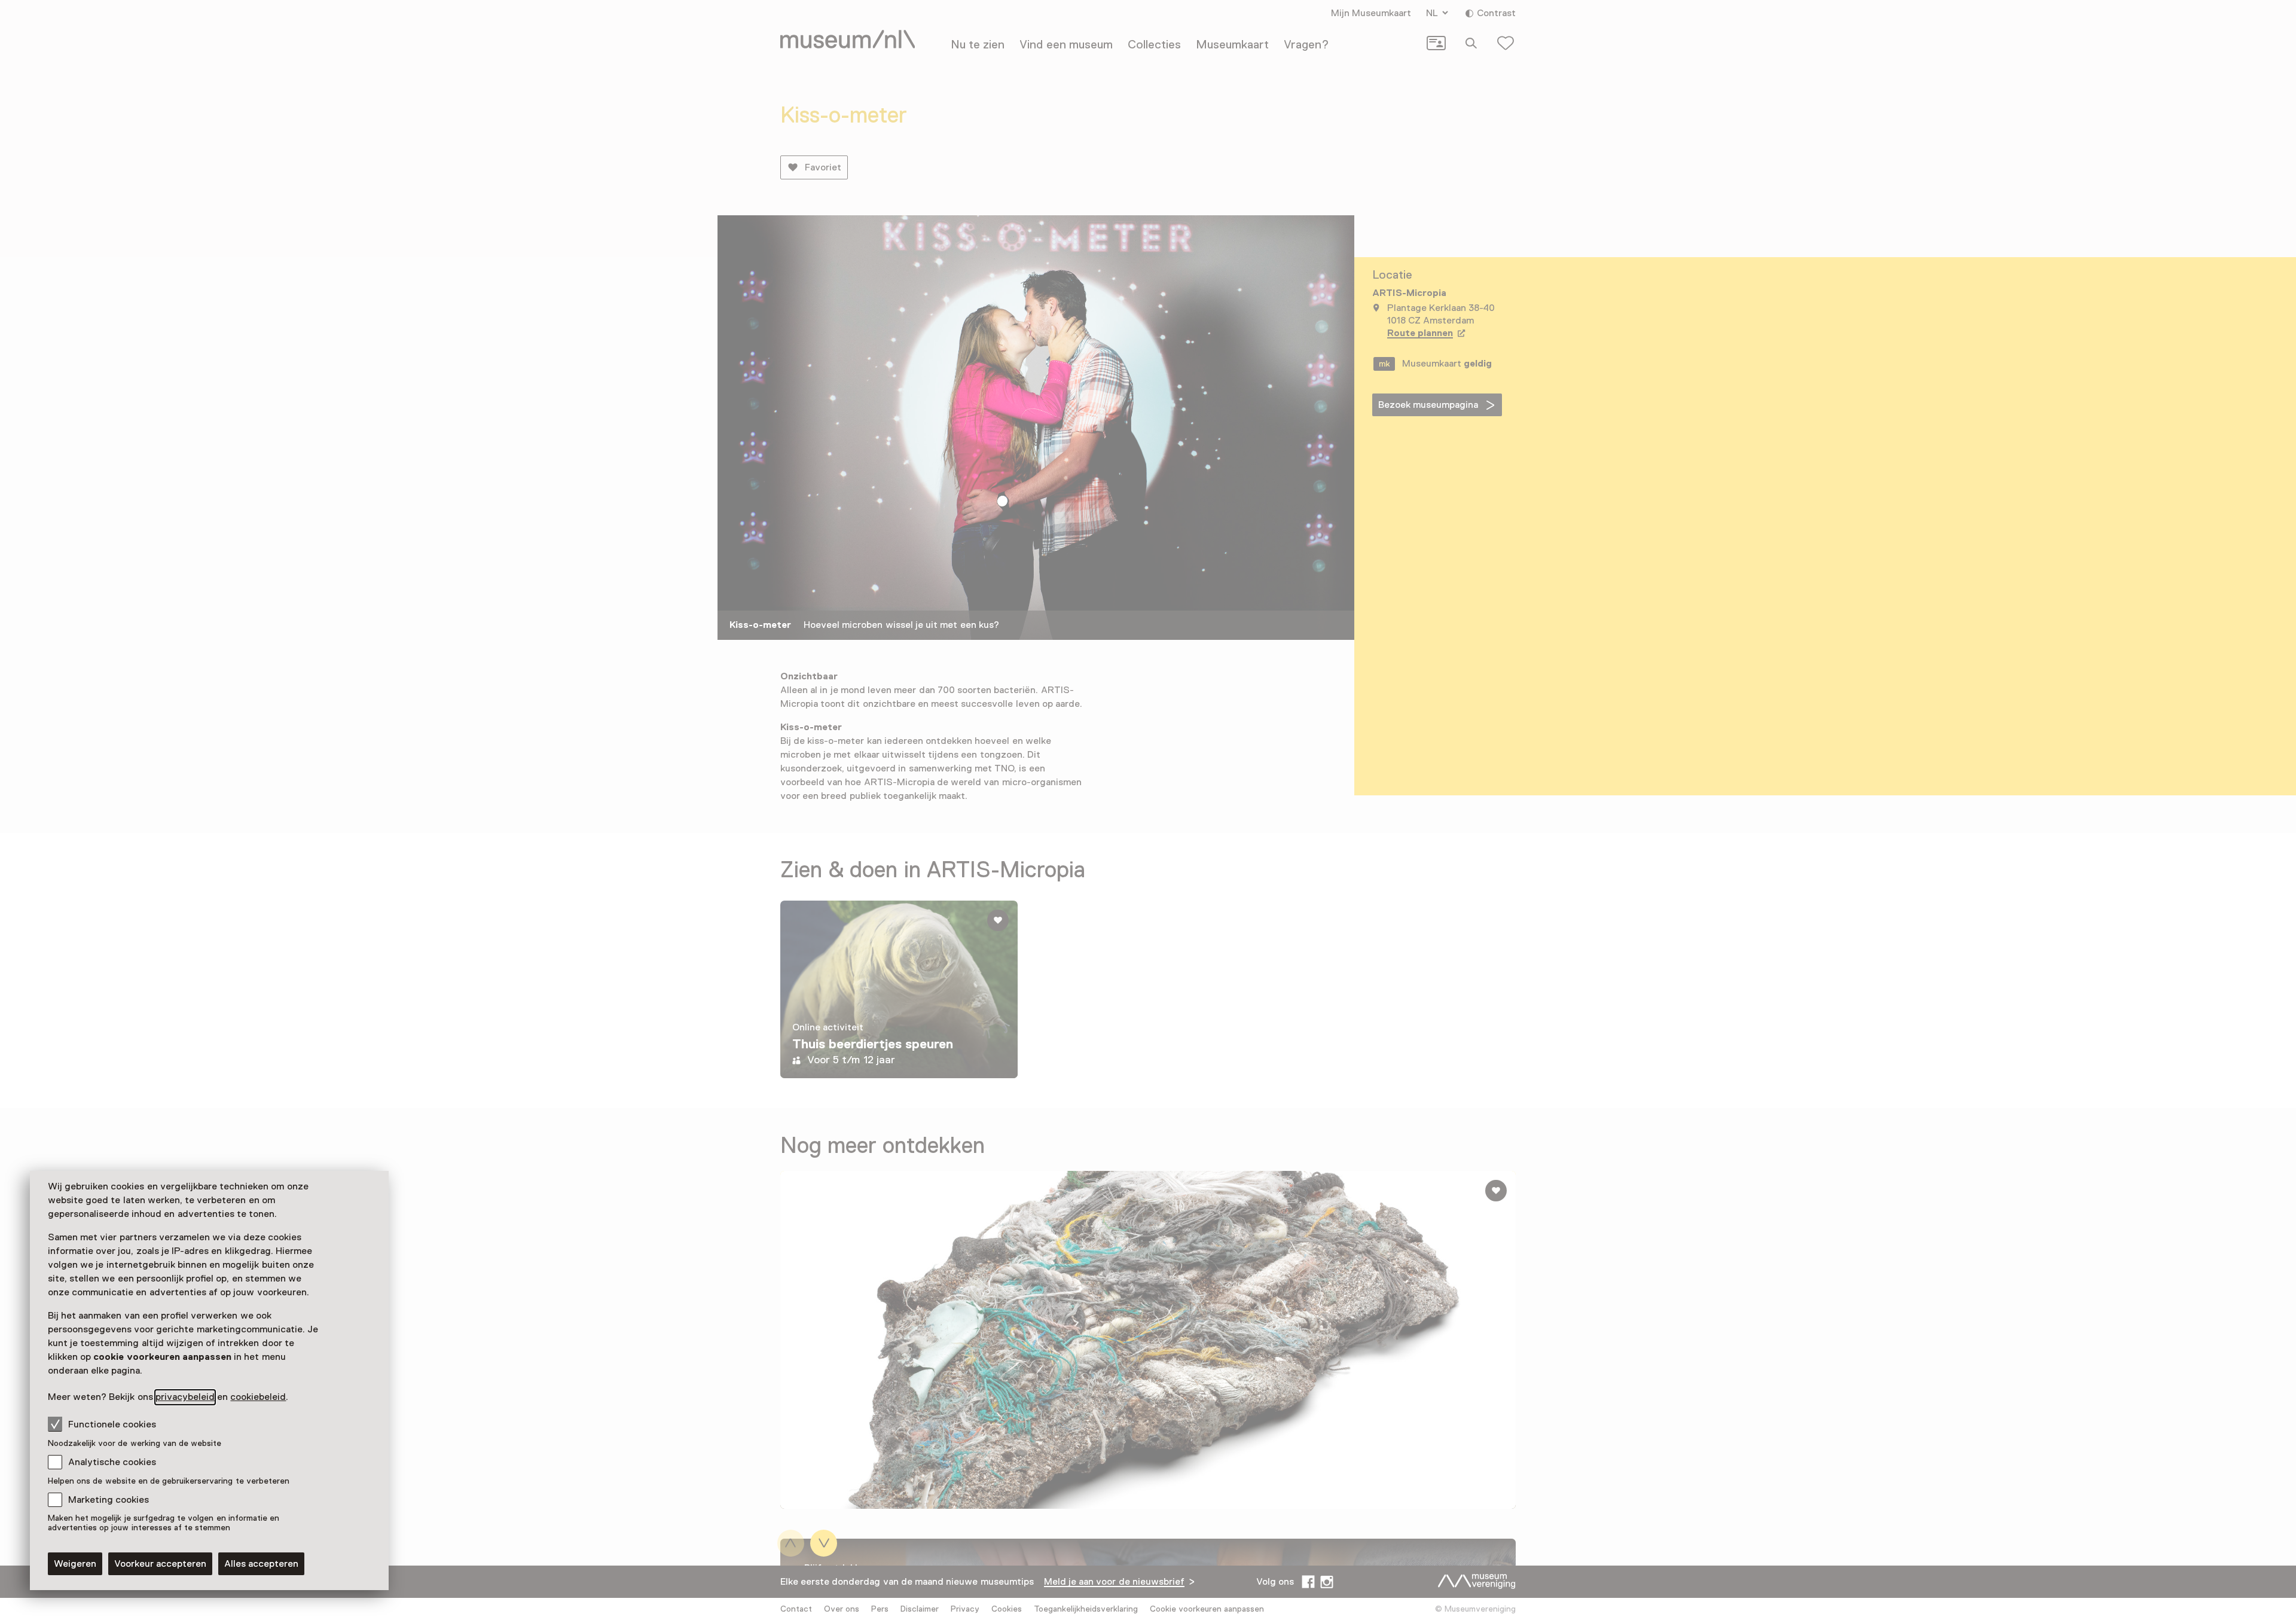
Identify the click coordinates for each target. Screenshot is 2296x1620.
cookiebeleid (258, 1397)
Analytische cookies (112, 1462)
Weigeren (75, 1564)
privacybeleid (185, 1397)
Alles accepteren (261, 1564)
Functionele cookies (112, 1424)
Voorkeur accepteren (160, 1564)
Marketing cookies (109, 1500)
